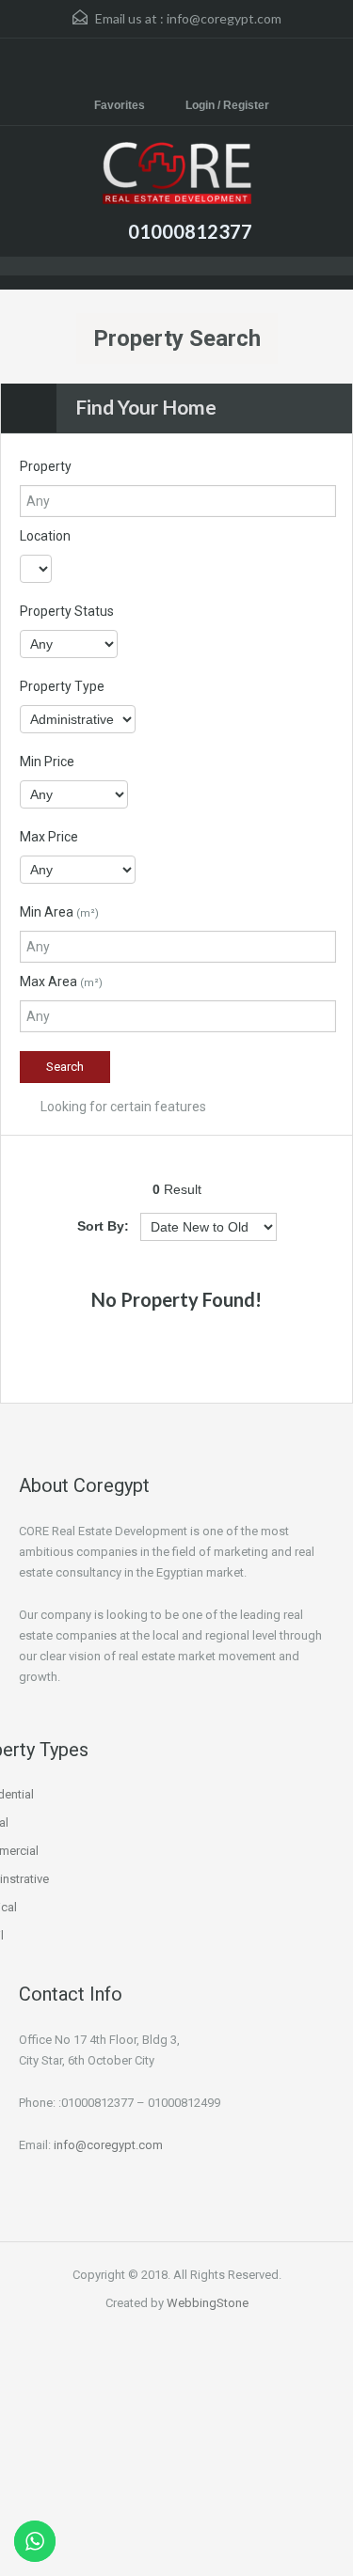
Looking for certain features (122, 1107)
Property (46, 466)
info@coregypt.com (224, 18)
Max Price (49, 837)
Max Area (61, 982)
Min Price (47, 762)
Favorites (120, 105)
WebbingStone (208, 2303)
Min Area (59, 912)
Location (45, 536)
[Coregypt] (177, 175)
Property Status (67, 611)
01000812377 (190, 231)
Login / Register (227, 105)
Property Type (62, 686)
